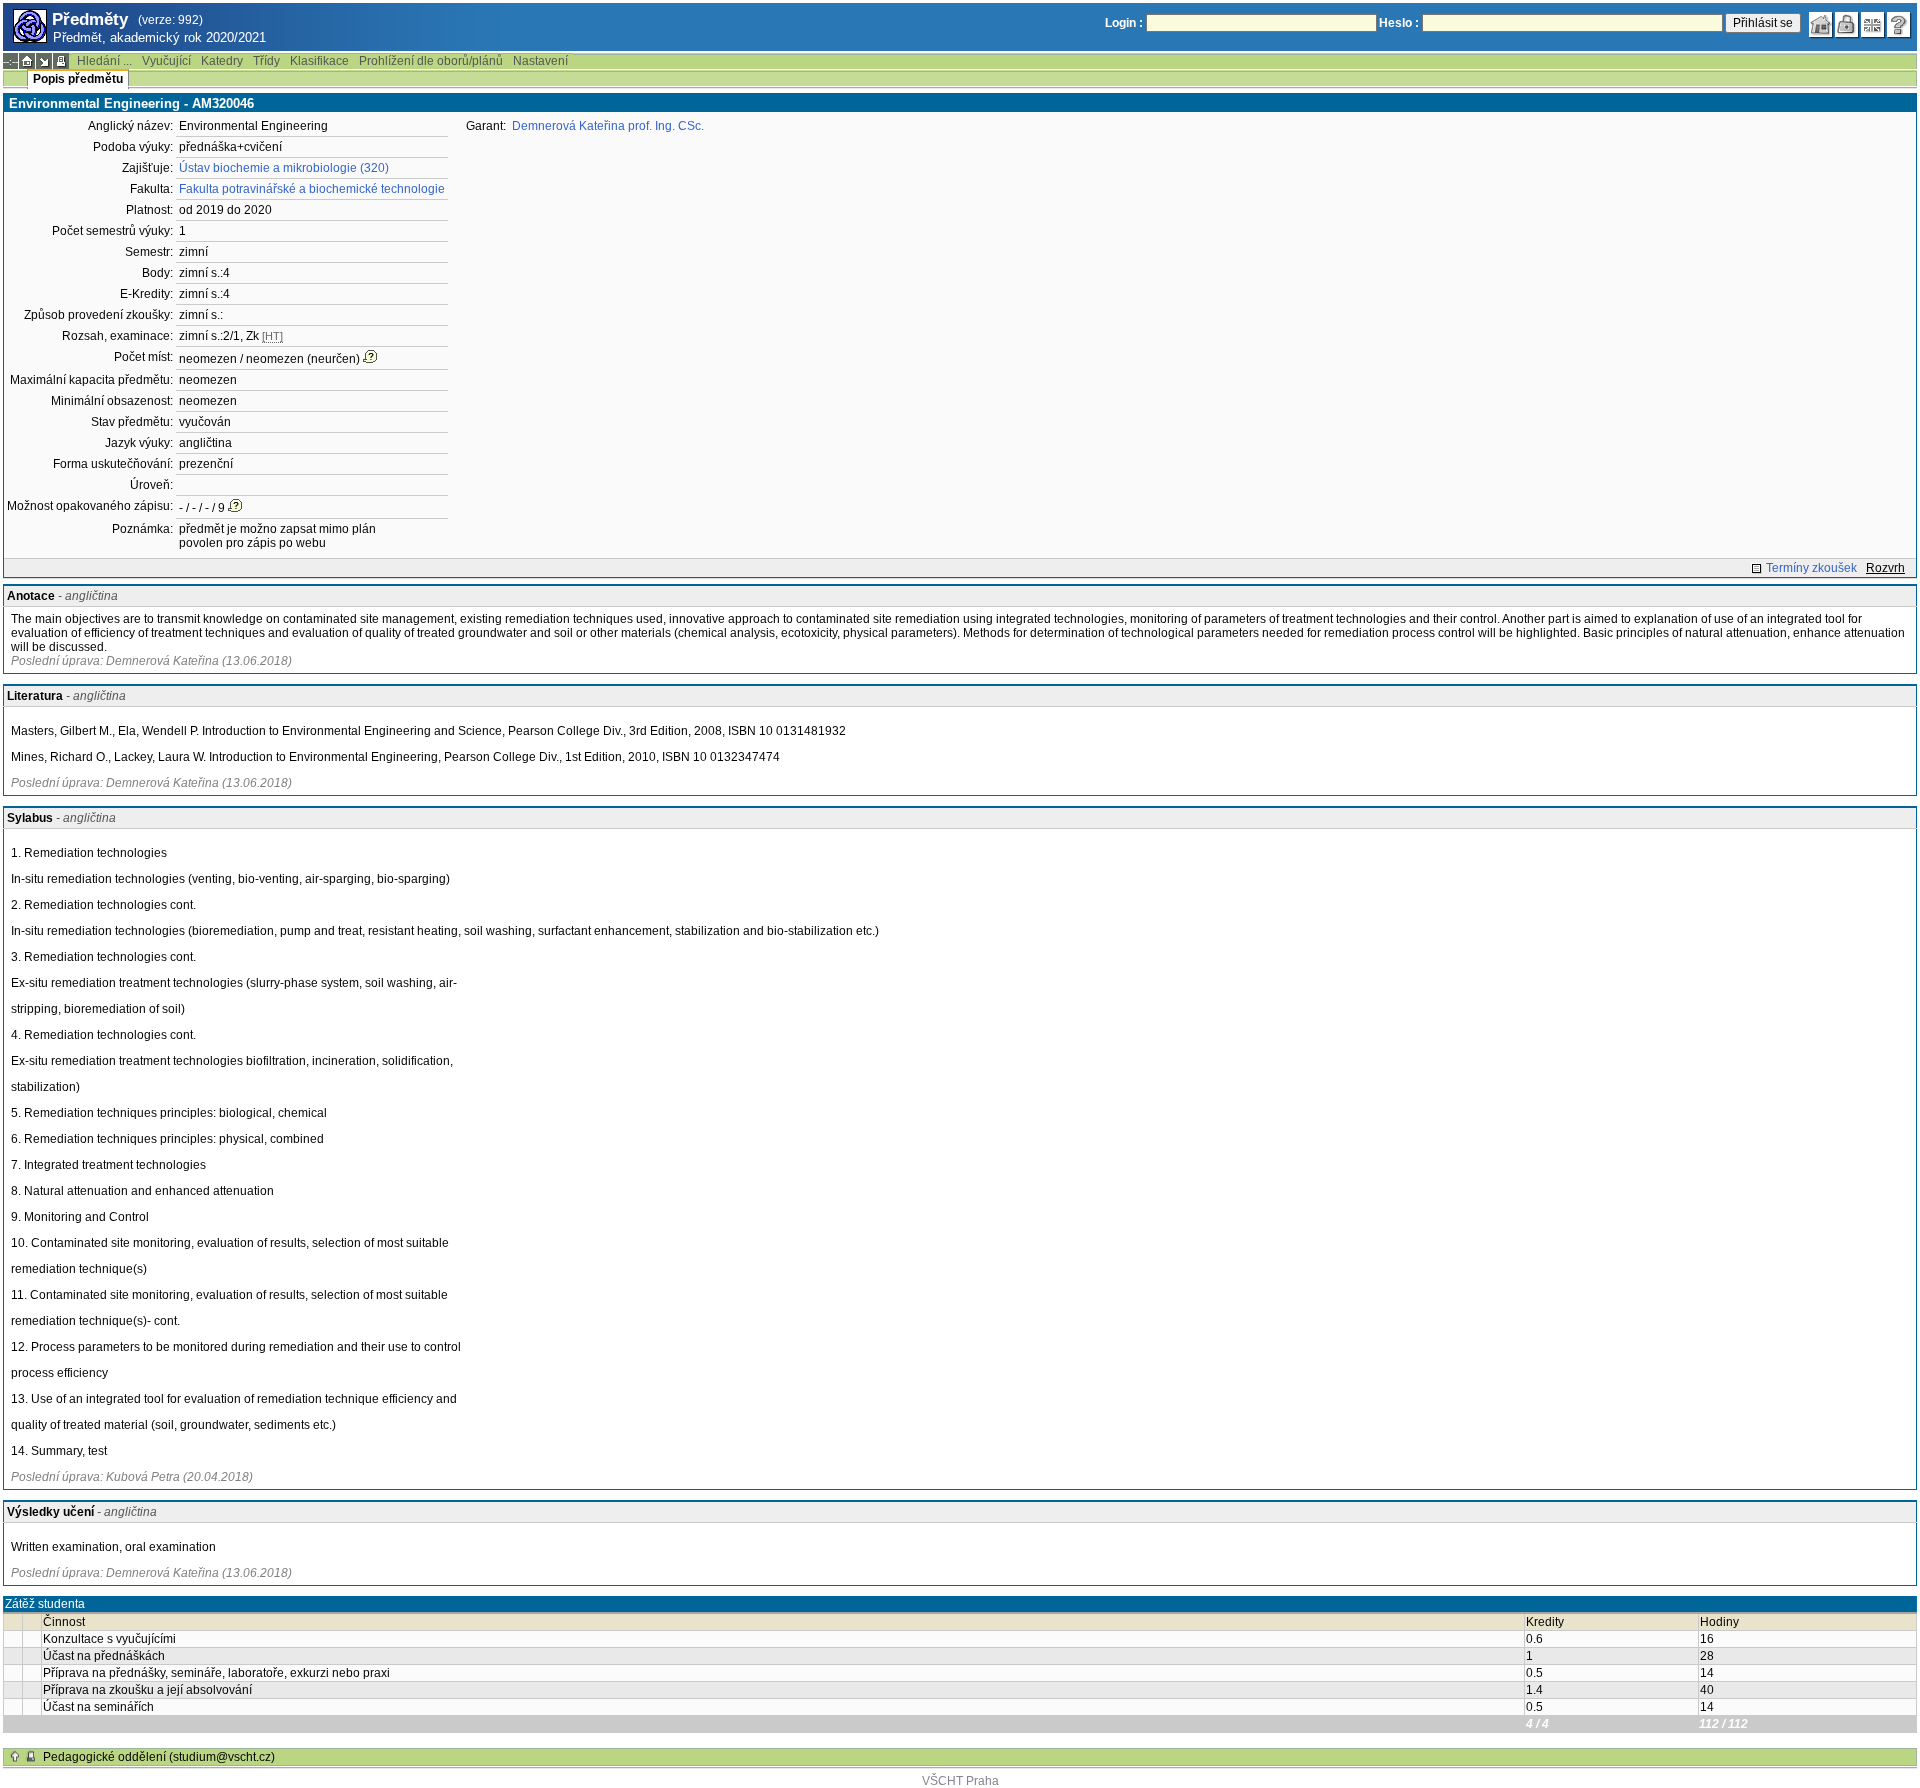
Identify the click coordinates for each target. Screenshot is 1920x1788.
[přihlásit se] (1847, 25)
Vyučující (166, 61)
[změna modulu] (44, 61)
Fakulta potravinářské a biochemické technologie (312, 189)
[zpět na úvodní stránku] (1821, 25)
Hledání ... (104, 61)
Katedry (222, 61)
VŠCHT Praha (960, 1781)
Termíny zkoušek (1811, 568)
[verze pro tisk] (61, 61)
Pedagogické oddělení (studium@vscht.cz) (159, 1757)
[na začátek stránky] (15, 1757)
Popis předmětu (78, 79)
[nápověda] (1899, 25)
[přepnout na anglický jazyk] (1873, 25)
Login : (1124, 23)
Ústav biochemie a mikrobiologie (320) (284, 168)
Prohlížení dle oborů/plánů (431, 61)
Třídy (266, 61)
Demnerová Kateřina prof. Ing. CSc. (608, 126)
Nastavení (540, 61)
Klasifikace (319, 61)
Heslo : (1399, 23)
